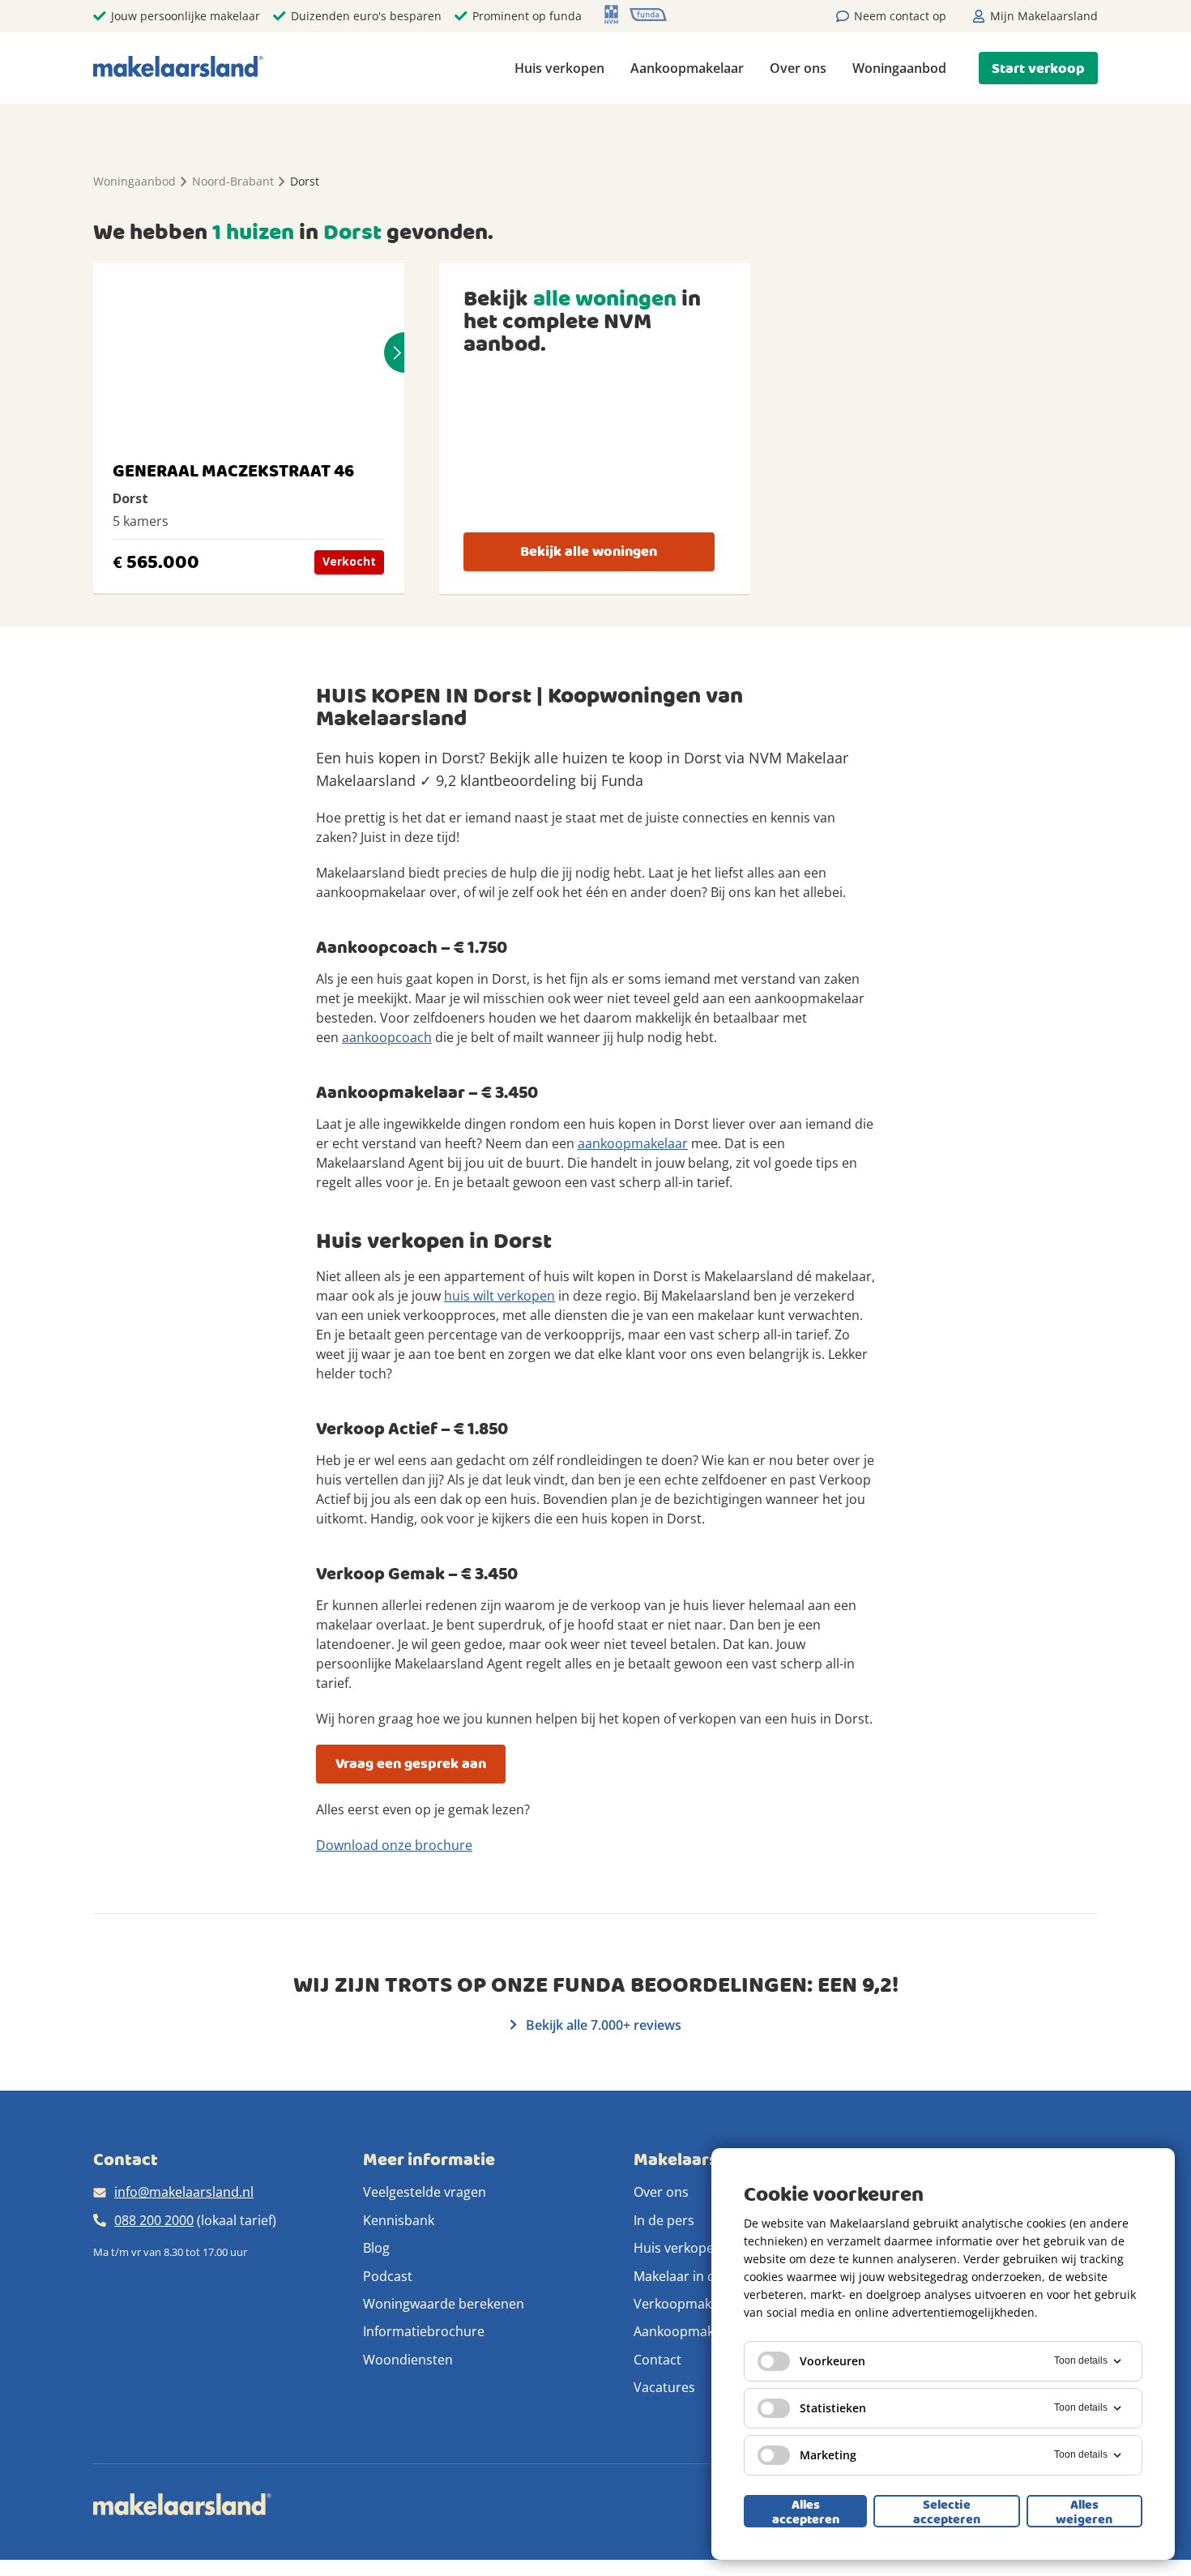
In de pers (664, 2220)
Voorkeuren (832, 2361)
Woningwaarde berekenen (444, 2304)
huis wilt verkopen (499, 1296)
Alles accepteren (806, 2511)
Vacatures (664, 2387)
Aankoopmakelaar (687, 68)
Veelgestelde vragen (425, 2192)
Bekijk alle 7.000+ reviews (602, 2025)
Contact (657, 2360)
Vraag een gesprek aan (411, 1764)
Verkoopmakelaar (688, 2304)
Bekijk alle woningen (589, 551)
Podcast (388, 2276)
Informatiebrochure (424, 2331)
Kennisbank (399, 2220)
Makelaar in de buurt (697, 2276)
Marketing (828, 2455)
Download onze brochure (394, 1845)
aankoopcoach (387, 1037)
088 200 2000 (154, 2220)
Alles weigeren (1084, 2511)
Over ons (798, 68)
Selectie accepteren (947, 2511)
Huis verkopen (559, 68)
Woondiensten (408, 2360)
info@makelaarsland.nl (184, 2192)
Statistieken (833, 2408)
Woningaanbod (899, 68)
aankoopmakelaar (633, 1143)
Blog (376, 2248)
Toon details (1081, 2360)
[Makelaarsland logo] (178, 68)
